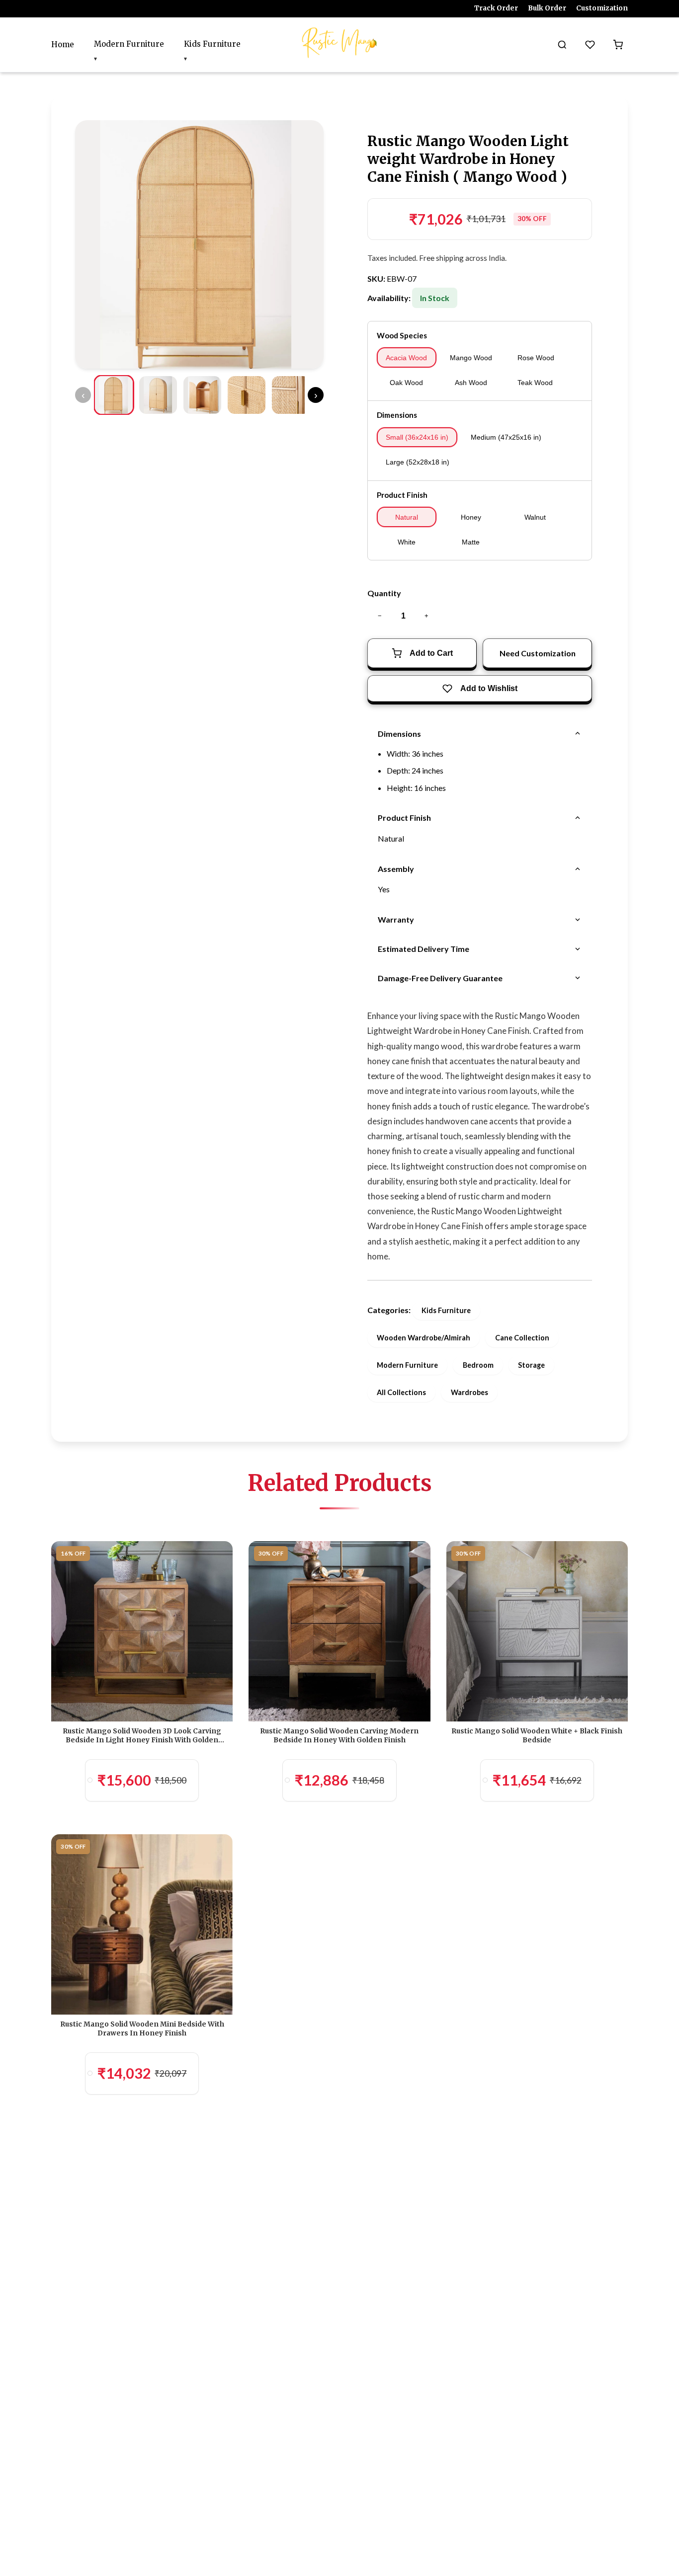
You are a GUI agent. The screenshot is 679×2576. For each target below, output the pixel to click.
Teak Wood (535, 383)
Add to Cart (431, 653)
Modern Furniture (129, 44)
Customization (602, 8)
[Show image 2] (158, 395)
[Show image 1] (114, 395)
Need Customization (538, 653)
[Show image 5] (291, 395)
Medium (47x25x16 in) (506, 437)
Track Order (496, 8)
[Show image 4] (247, 395)
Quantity (384, 593)
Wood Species (402, 335)
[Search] (562, 45)
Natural (407, 517)
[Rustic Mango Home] (339, 43)
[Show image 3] (202, 395)
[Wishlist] (590, 45)
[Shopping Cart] (618, 45)
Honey (471, 517)
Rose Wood (536, 358)
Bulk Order (547, 8)
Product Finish (402, 495)
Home (63, 44)
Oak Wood (406, 383)
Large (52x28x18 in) (418, 462)
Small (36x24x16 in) (417, 437)
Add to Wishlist (489, 688)
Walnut (535, 517)
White (407, 542)
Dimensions (397, 415)
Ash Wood (471, 383)
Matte (471, 542)
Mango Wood (471, 358)
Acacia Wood (406, 358)
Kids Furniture (212, 44)
